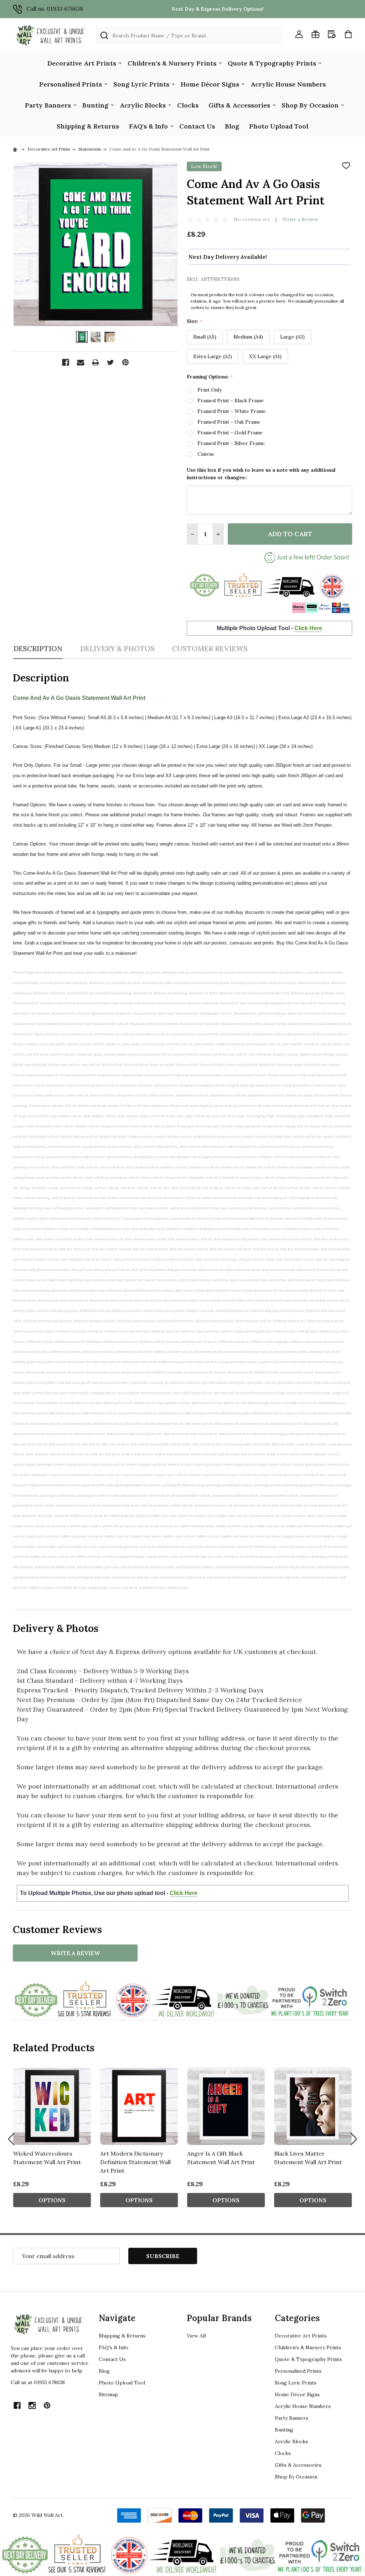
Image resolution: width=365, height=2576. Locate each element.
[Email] (81, 362)
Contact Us (197, 126)
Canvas (206, 454)
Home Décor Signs (210, 84)
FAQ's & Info (148, 126)
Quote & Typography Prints (272, 63)
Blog (232, 126)
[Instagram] (32, 2405)
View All (196, 2336)
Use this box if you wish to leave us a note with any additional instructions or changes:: (261, 474)
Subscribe (163, 2256)
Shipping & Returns (88, 126)
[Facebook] (66, 362)
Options (52, 2200)
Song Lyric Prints (141, 84)
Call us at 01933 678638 (38, 2382)
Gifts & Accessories (239, 105)
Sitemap (108, 2394)
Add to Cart (290, 534)
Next (354, 2139)
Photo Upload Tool (279, 126)
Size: (195, 321)
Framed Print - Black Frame (231, 400)
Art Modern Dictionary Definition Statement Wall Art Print (135, 2162)
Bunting (95, 105)
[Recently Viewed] (332, 34)
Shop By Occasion (310, 105)
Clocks (188, 105)
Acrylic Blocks (143, 105)
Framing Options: (210, 377)
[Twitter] (110, 362)
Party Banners (48, 105)
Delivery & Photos (117, 648)
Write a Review (300, 219)
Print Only (210, 390)
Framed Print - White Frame (232, 411)
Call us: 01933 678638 (55, 9)
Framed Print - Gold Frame (230, 433)
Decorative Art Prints (82, 63)
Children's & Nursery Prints (172, 63)
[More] (120, 63)
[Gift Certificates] (315, 34)
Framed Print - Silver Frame (231, 443)
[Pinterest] (125, 362)
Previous (11, 2139)
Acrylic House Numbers (288, 84)
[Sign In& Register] (299, 34)
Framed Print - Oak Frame (229, 422)
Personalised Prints (71, 84)
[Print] (96, 362)
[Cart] (348, 34)
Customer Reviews (210, 648)
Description (38, 648)
